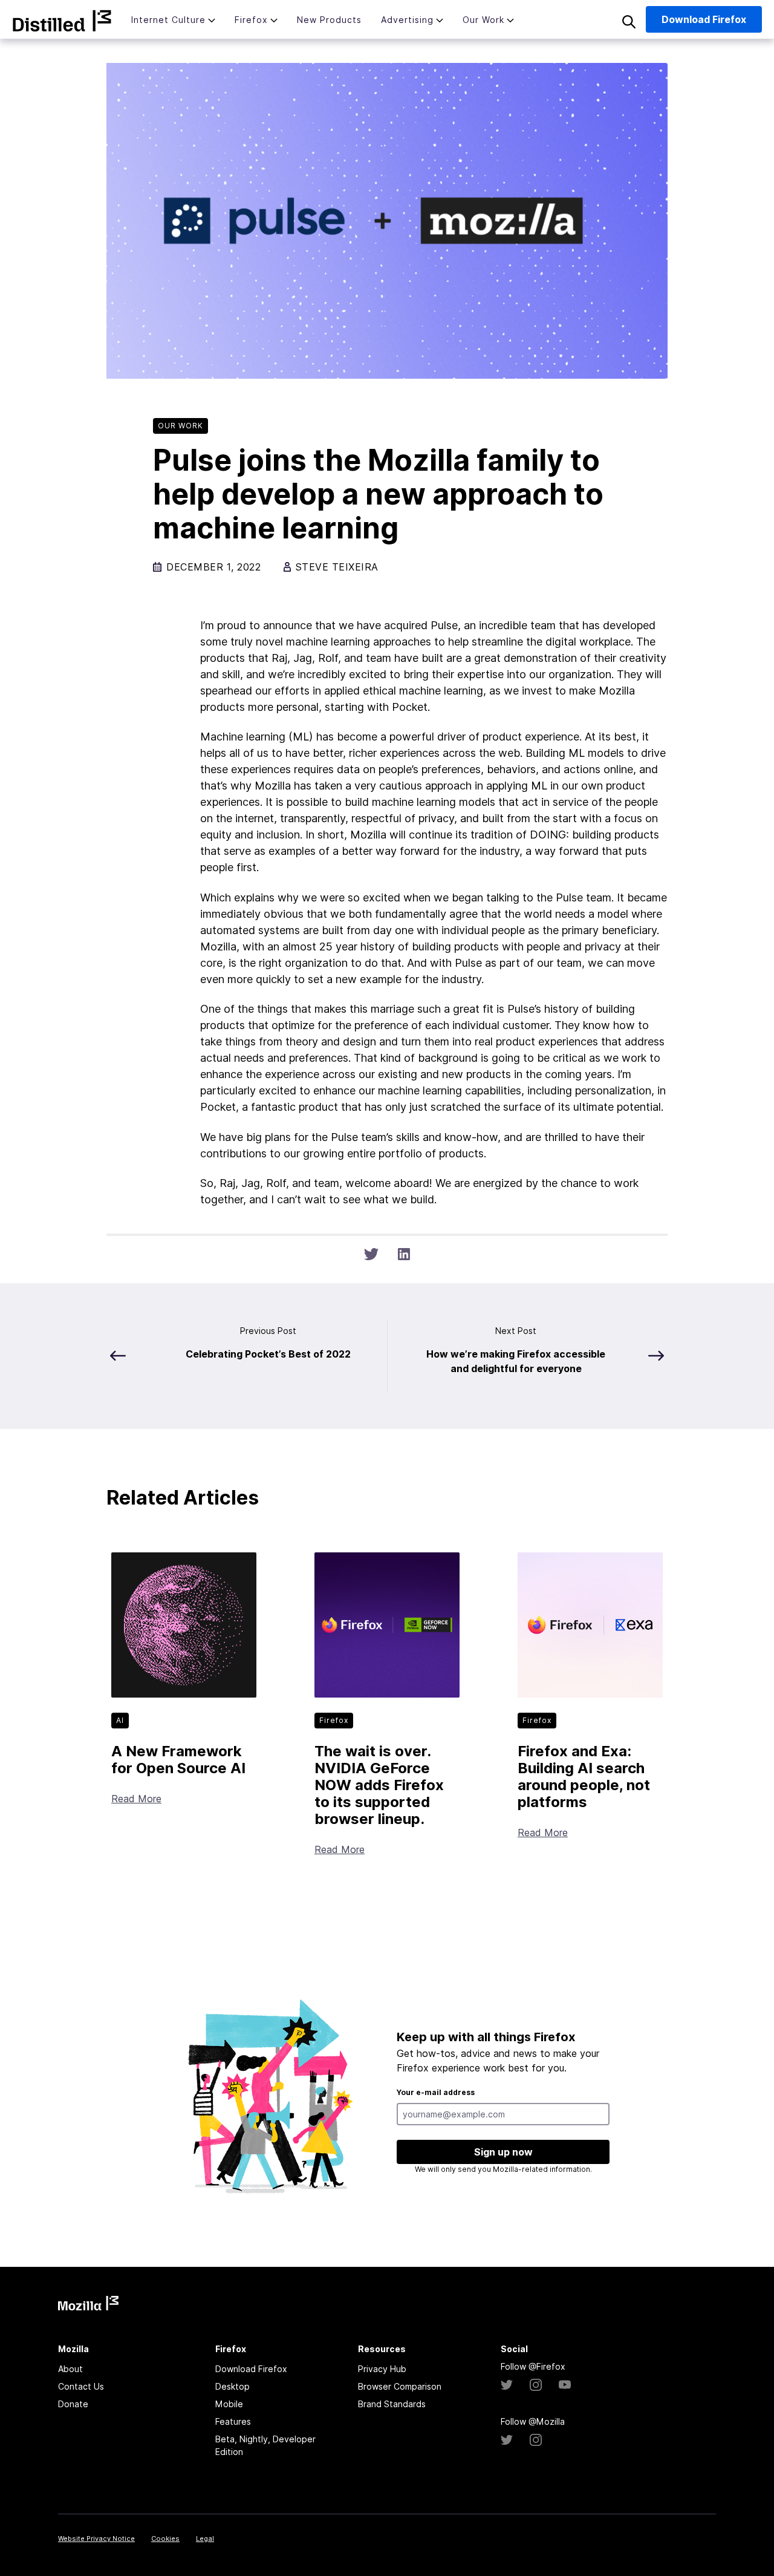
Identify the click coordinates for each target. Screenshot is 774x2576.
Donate (73, 2404)
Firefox (251, 20)
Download (704, 19)
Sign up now (503, 2152)
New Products (329, 20)
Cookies (165, 2538)
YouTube (565, 2385)
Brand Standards (392, 2404)
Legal (205, 2538)
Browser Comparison (400, 2386)
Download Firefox (251, 2369)
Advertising (407, 20)
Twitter (507, 2385)
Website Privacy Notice (96, 2538)
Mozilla (62, 21)
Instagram (536, 2385)
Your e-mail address (436, 2092)
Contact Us (81, 2386)
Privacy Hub (382, 2369)
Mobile (229, 2404)
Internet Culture (168, 20)
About (70, 2369)
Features (233, 2421)
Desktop (233, 2386)
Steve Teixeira (337, 567)
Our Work (483, 20)
